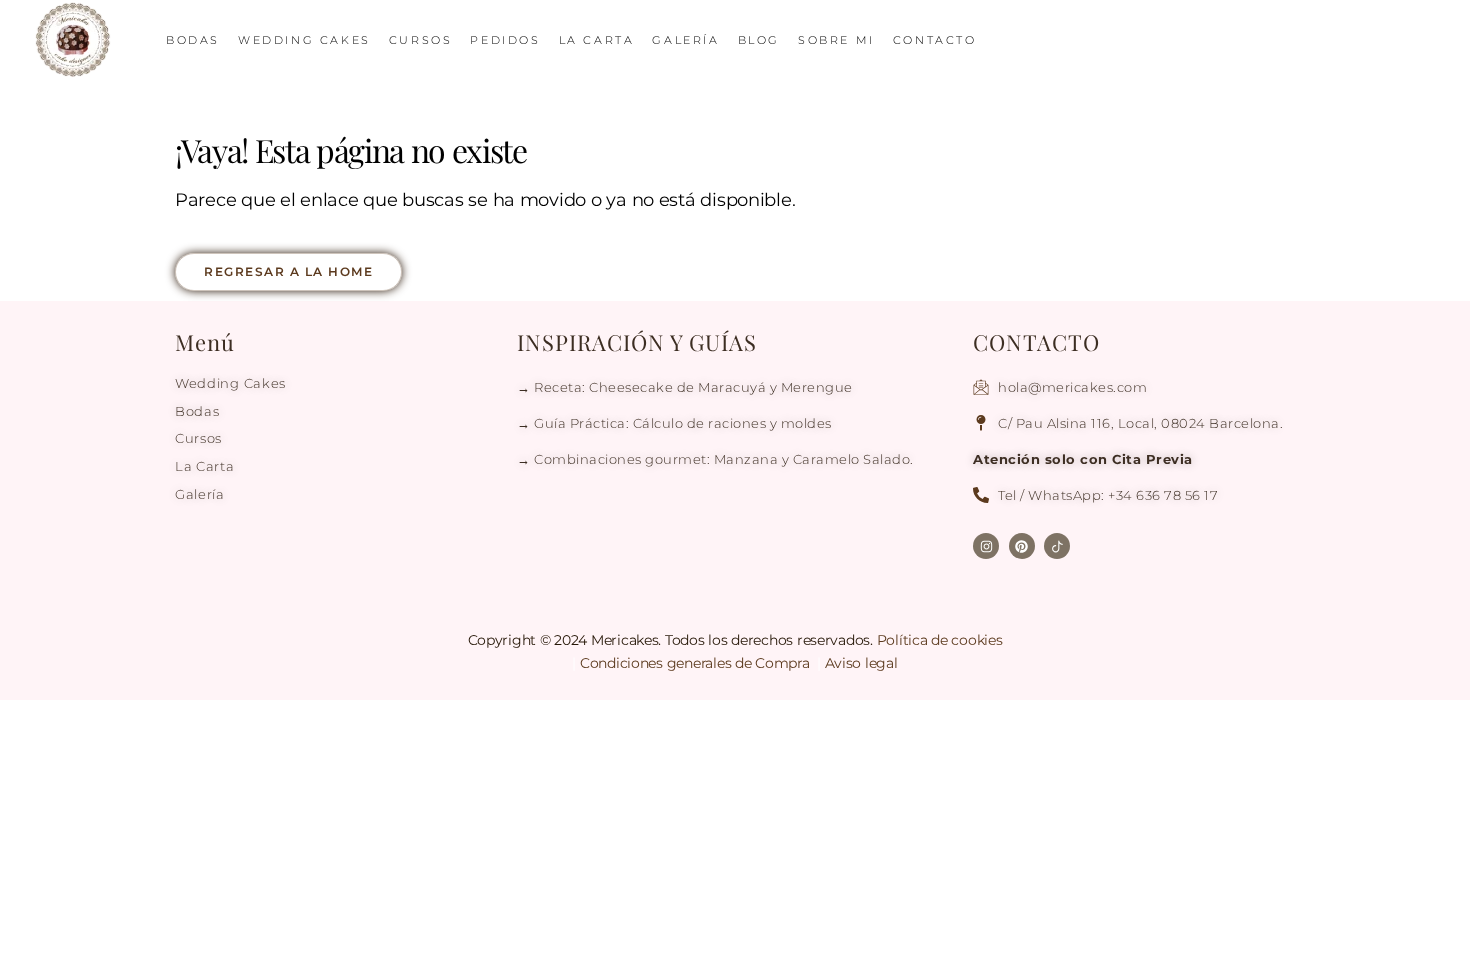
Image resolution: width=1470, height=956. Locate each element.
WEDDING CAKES (304, 40)
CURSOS (421, 40)
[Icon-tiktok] (1057, 546)
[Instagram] (986, 546)
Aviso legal (861, 663)
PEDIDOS (505, 40)
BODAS (193, 40)
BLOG (759, 40)
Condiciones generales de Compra (696, 663)
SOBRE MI (836, 40)
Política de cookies (940, 640)
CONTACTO (935, 40)
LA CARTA (597, 40)
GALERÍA (685, 40)
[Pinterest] (1022, 546)
